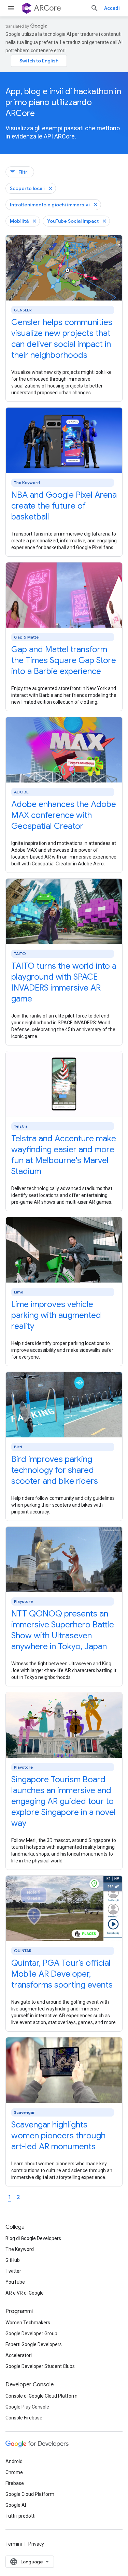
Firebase (15, 2483)
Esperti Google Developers (34, 2344)
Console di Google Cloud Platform (41, 2396)
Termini (14, 2544)
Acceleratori (19, 2355)
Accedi (112, 8)
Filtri (19, 172)
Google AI (16, 2505)
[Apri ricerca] (95, 8)
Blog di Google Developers (33, 2238)
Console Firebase (24, 2418)
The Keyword (20, 2249)
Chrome (14, 2472)
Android (14, 2461)
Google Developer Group (31, 2333)
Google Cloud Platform (30, 2494)
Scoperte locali (27, 188)
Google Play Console (27, 2407)
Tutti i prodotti (20, 2516)
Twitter (13, 2271)
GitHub (13, 2260)
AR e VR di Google (25, 2293)
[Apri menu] (11, 8)
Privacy (36, 2544)
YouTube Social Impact (73, 221)
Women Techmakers (28, 2323)
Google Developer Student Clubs (40, 2366)
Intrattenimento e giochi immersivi (50, 205)
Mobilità (19, 221)
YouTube (15, 2282)
